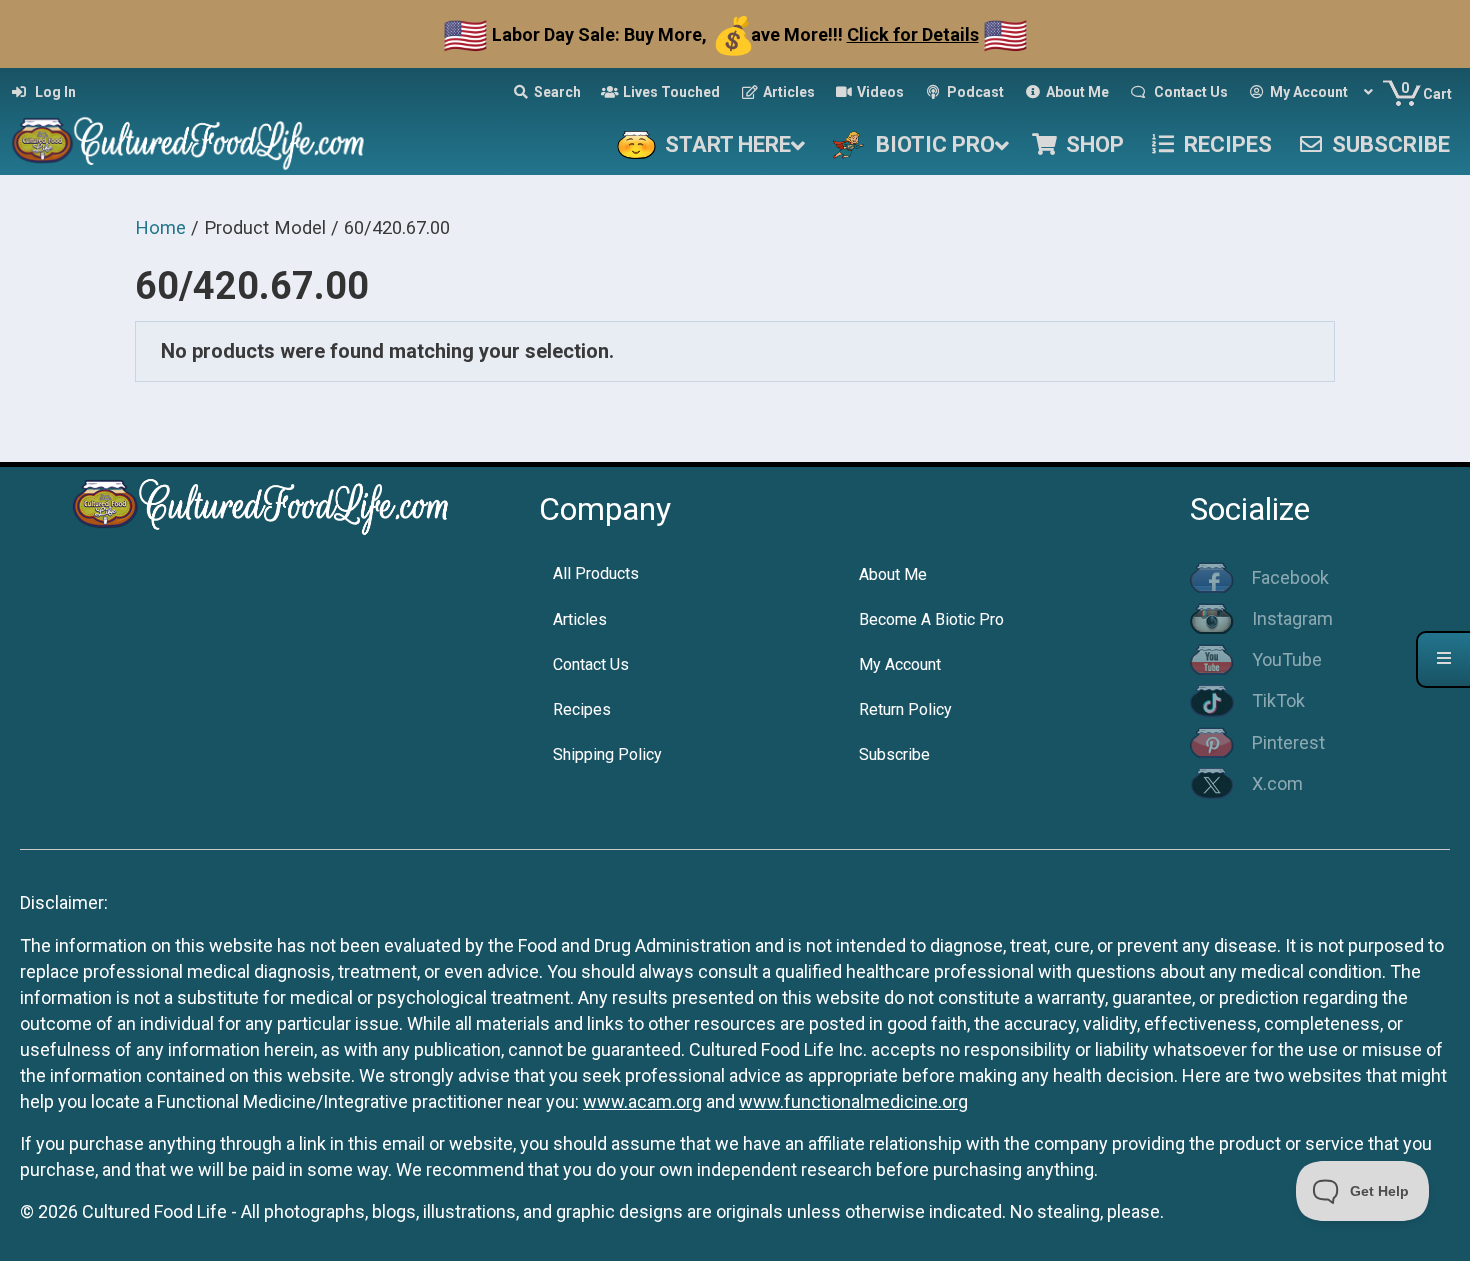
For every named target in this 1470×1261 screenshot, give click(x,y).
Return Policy (905, 709)
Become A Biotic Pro (931, 619)
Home (160, 227)
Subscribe (894, 754)
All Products (596, 573)
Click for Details (913, 34)
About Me (893, 574)
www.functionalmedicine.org (853, 1101)
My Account (900, 664)
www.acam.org (642, 1101)
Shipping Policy (607, 754)
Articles (580, 619)
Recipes (582, 709)
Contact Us (591, 664)
